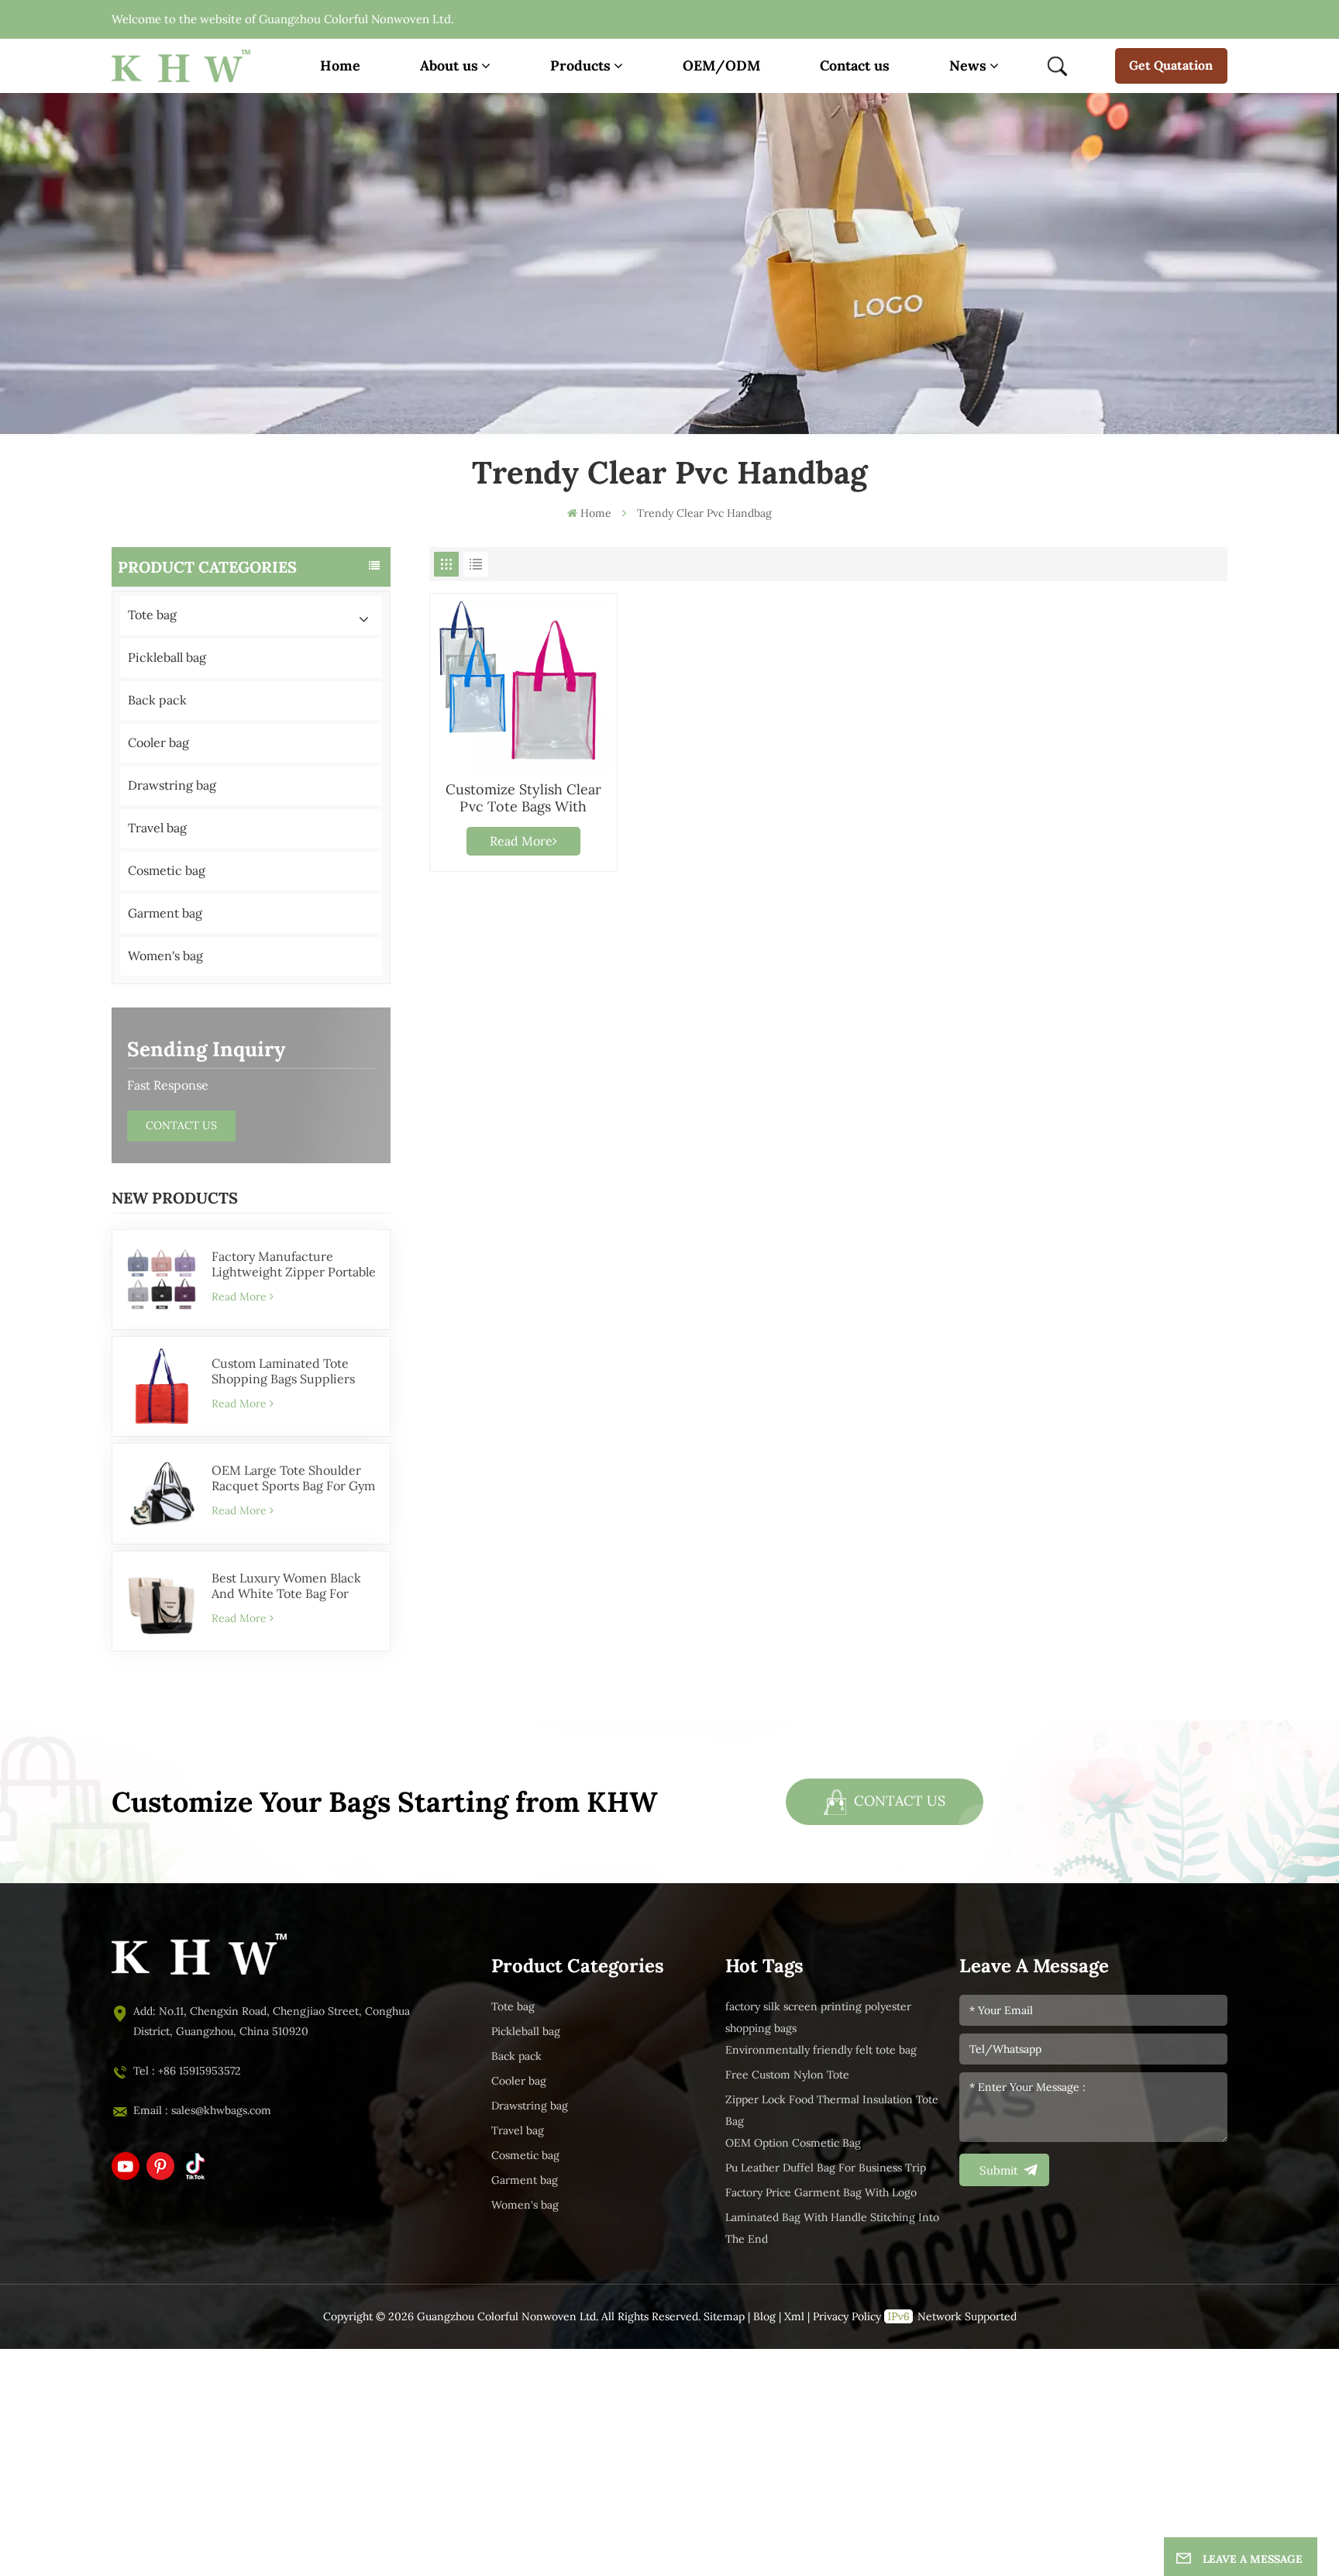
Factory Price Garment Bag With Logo (821, 2193)
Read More (239, 1297)
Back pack (157, 700)
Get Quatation (1171, 65)
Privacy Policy (847, 2317)
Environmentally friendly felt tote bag (821, 2050)
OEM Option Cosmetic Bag (793, 2143)
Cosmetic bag (167, 871)
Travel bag (157, 828)
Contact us (855, 65)
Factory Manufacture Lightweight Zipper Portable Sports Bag (294, 1265)
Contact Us (181, 1126)
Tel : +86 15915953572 (187, 2071)
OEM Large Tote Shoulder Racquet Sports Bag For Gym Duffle (293, 1479)
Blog (764, 2317)
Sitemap (724, 2317)
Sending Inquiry (206, 1049)
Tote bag (152, 615)
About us (449, 65)
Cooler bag (158, 743)
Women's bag (165, 956)
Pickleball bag (167, 658)
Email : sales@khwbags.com (202, 2111)
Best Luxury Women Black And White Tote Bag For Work (286, 1586)
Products (580, 65)
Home (340, 65)
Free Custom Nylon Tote (787, 2075)
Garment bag (165, 913)
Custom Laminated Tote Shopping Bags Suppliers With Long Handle (283, 1372)
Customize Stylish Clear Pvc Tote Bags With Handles (523, 798)
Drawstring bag (172, 785)
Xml (794, 2317)
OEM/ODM (721, 65)
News (968, 65)
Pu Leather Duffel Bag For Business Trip (826, 2168)
